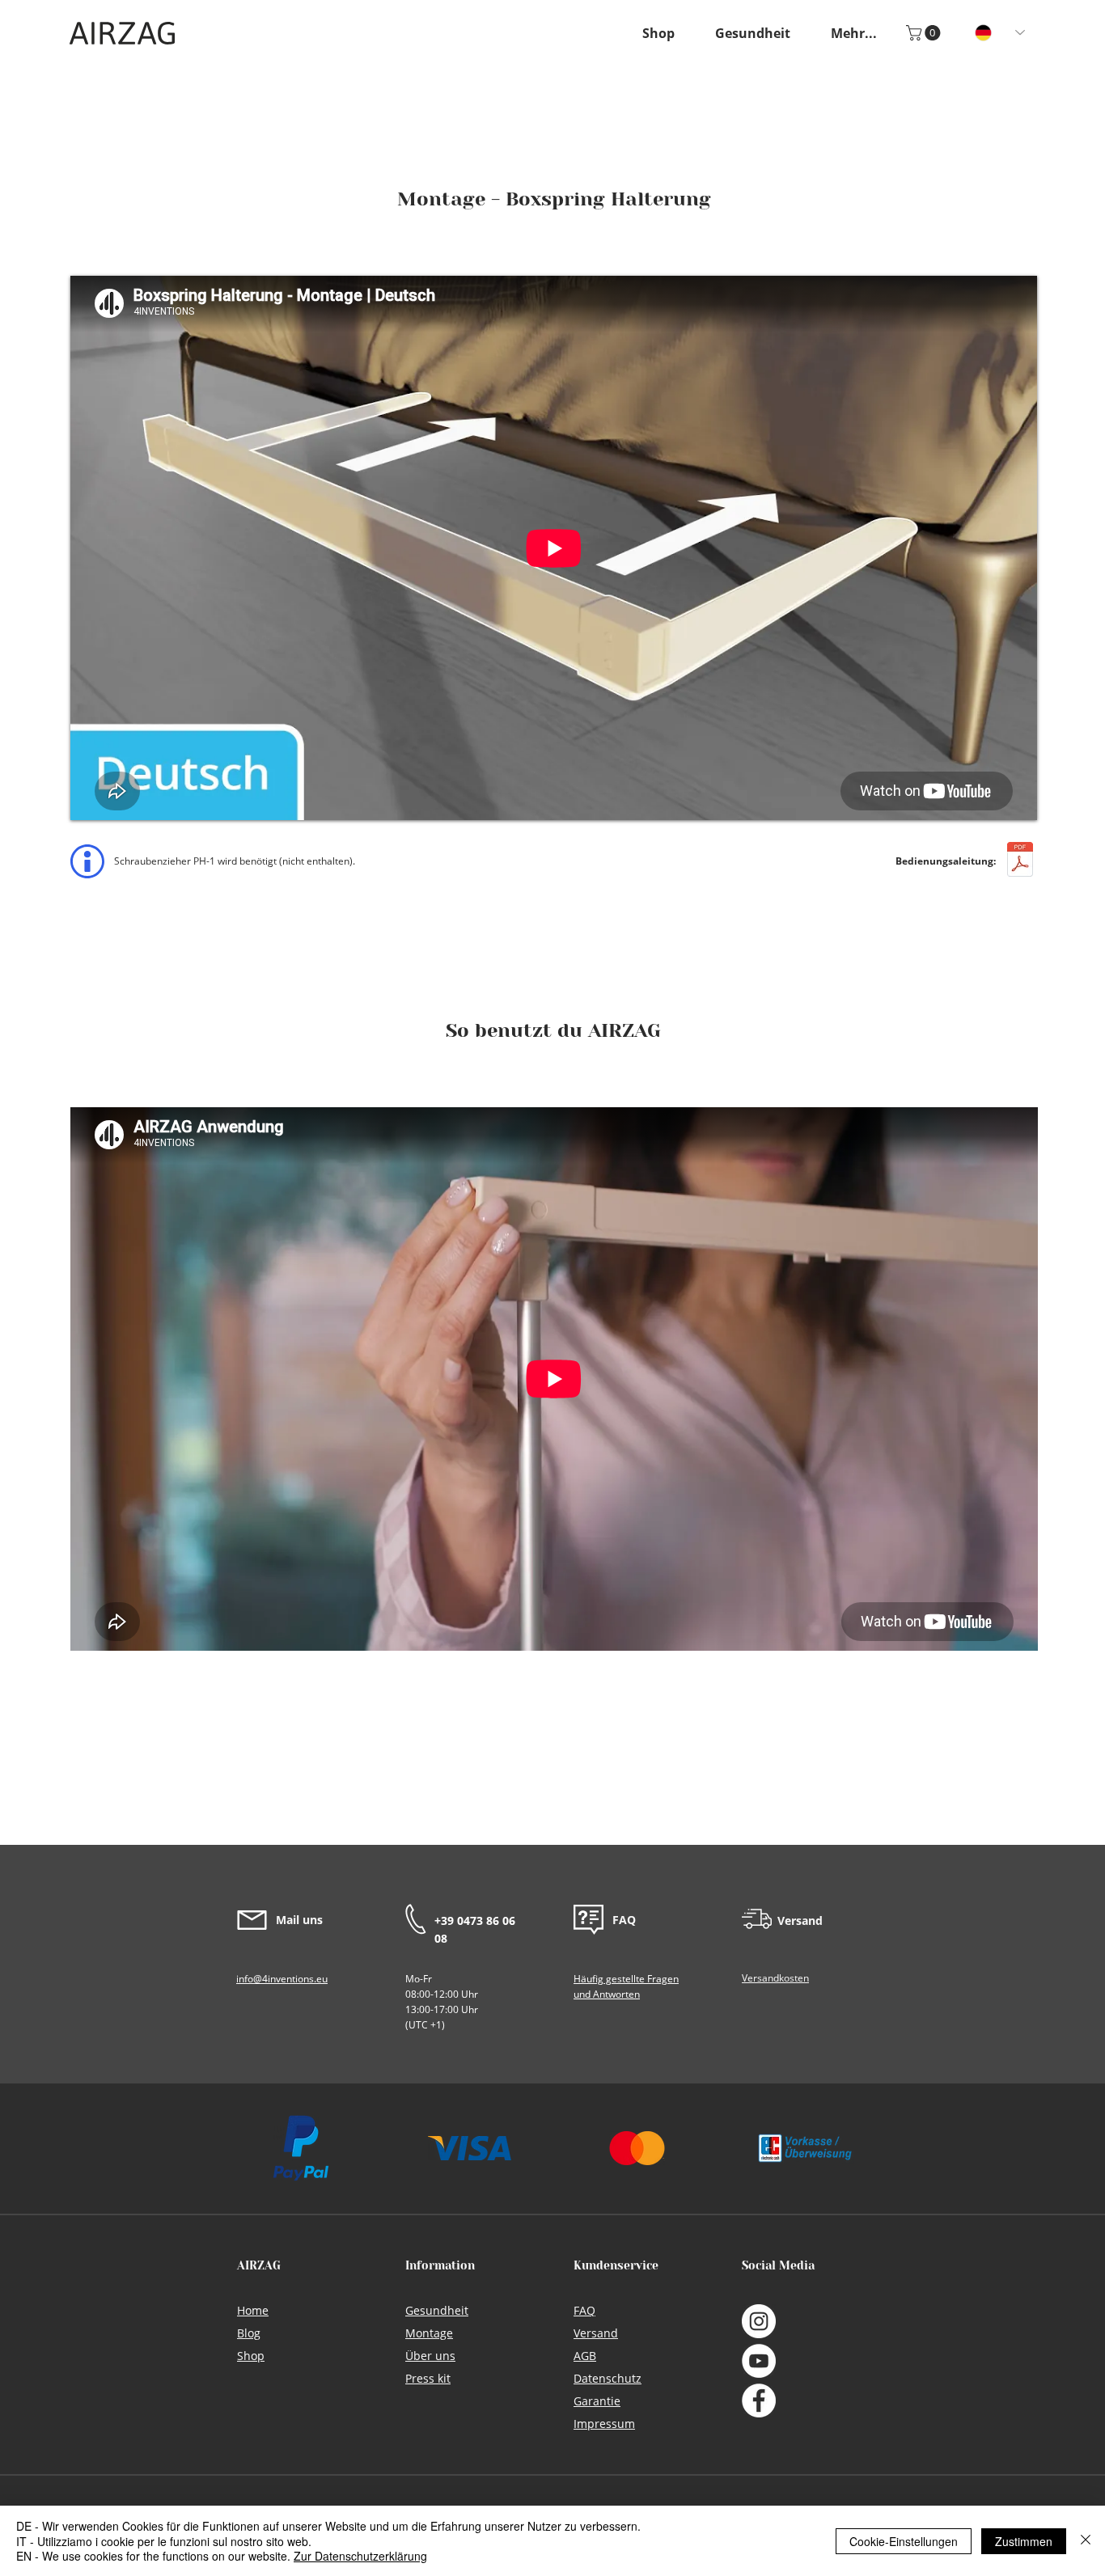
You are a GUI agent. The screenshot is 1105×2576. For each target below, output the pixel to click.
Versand (800, 1920)
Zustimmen (1024, 2541)
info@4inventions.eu (282, 1979)
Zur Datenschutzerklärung (360, 2556)
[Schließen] (1086, 2541)
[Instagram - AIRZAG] (759, 2321)
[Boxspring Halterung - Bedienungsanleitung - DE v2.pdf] (1020, 862)
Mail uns (299, 1920)
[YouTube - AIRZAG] (759, 2361)
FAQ (624, 1920)
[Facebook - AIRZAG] (759, 2400)
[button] (854, 33)
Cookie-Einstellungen (904, 2541)
